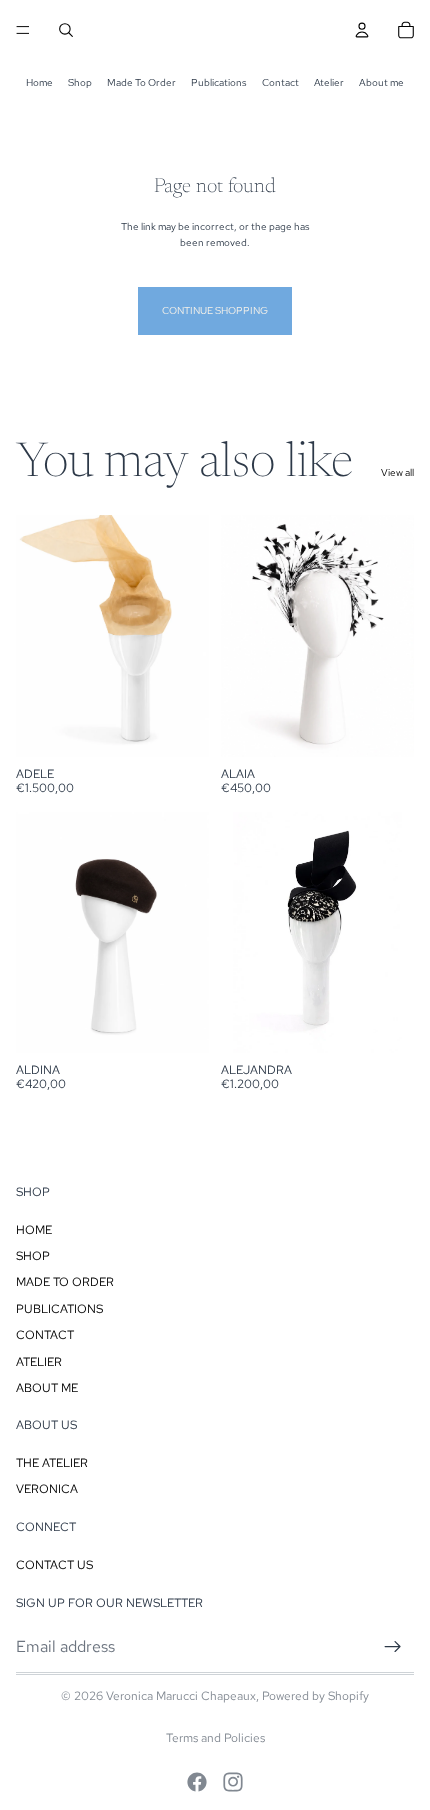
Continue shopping (215, 310)
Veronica (47, 1490)
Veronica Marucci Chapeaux (181, 1696)
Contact (280, 82)
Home (39, 82)
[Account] (362, 30)
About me (381, 82)
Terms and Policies (215, 1738)
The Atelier (52, 1463)
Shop (80, 82)
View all (397, 472)
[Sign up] (393, 1647)
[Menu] (23, 30)
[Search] (66, 30)
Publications (219, 82)
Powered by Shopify (315, 1696)
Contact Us (54, 1565)
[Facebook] (197, 1782)
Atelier (329, 82)
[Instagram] (233, 1782)
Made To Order (141, 82)
